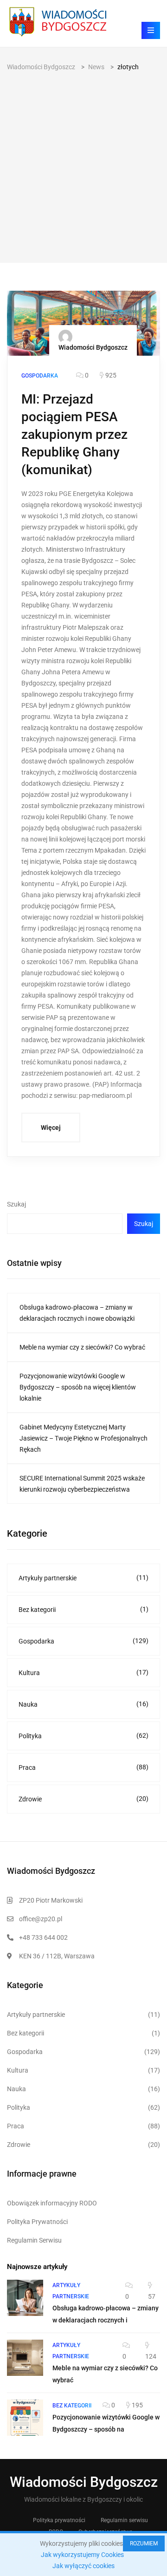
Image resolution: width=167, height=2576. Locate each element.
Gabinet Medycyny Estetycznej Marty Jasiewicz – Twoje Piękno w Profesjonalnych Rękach (83, 1438)
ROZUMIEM (144, 2543)
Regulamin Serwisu (34, 2240)
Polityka (83, 1736)
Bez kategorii (83, 1609)
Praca (83, 1767)
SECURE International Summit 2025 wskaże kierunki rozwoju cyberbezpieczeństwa (82, 1484)
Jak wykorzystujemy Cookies (82, 2555)
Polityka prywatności (59, 2520)
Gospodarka (83, 1641)
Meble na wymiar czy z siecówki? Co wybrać (82, 1347)
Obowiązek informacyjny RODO (52, 2203)
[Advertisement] (83, 161)
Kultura (83, 1673)
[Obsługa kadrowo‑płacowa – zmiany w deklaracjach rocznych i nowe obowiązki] (25, 2298)
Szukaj (16, 1204)
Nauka (83, 1704)
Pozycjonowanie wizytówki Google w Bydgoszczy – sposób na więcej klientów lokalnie (78, 1387)
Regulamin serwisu (124, 2520)
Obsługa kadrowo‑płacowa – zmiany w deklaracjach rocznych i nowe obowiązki (77, 1313)
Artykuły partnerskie (83, 1578)
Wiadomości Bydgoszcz (93, 347)
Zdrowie (83, 1799)
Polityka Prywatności (37, 2222)
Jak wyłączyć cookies (83, 2566)
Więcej (51, 1128)
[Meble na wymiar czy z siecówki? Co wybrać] (25, 2358)
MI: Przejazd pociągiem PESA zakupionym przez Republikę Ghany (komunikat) (74, 434)
